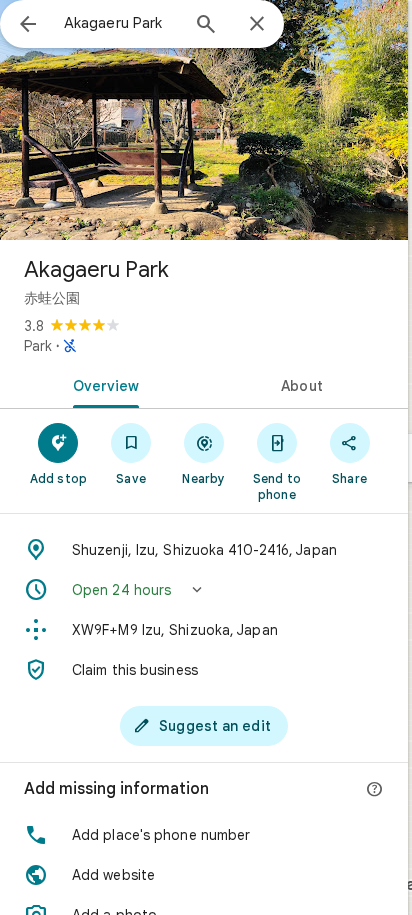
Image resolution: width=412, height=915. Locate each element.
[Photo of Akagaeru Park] (204, 120)
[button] (204, 590)
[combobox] (121, 23)
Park (38, 346)
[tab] (102, 384)
